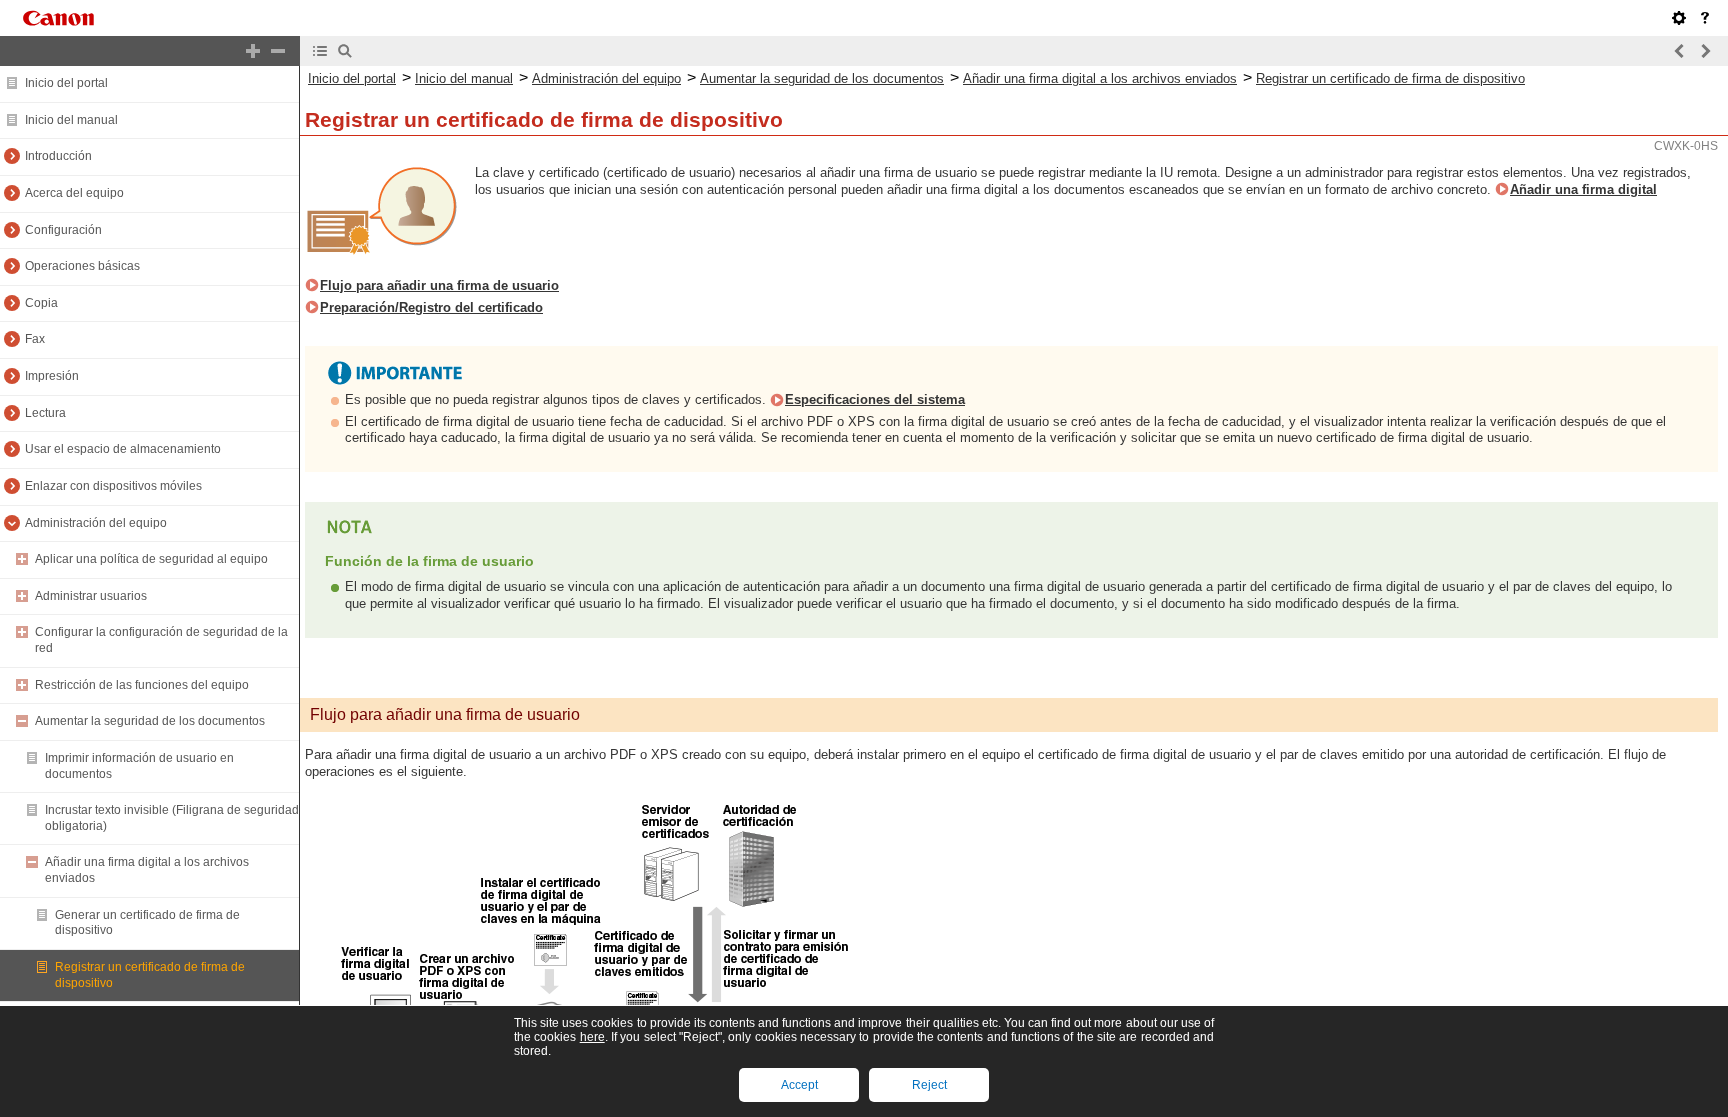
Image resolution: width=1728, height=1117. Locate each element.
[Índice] (320, 51)
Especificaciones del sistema (875, 399)
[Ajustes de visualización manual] (1679, 18)
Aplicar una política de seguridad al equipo (151, 559)
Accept (799, 1085)
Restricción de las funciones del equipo (142, 685)
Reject (929, 1085)
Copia (41, 303)
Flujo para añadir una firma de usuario (439, 285)
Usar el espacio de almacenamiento (123, 449)
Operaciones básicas (82, 266)
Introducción (58, 156)
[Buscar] (345, 51)
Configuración (63, 230)
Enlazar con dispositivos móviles (113, 486)
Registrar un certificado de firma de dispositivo (1390, 78)
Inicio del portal (66, 83)
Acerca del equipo (74, 193)
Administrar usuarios (91, 596)
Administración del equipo (96, 523)
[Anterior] (1680, 51)
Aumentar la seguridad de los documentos (150, 721)
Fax (35, 339)
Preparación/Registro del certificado (431, 307)
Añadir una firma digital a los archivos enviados (1100, 78)
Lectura (45, 413)
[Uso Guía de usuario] (1705, 18)
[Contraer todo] (278, 51)
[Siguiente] (1705, 51)
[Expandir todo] (253, 51)
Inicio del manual (71, 120)
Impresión (52, 376)
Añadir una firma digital (1583, 189)
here (592, 1037)
